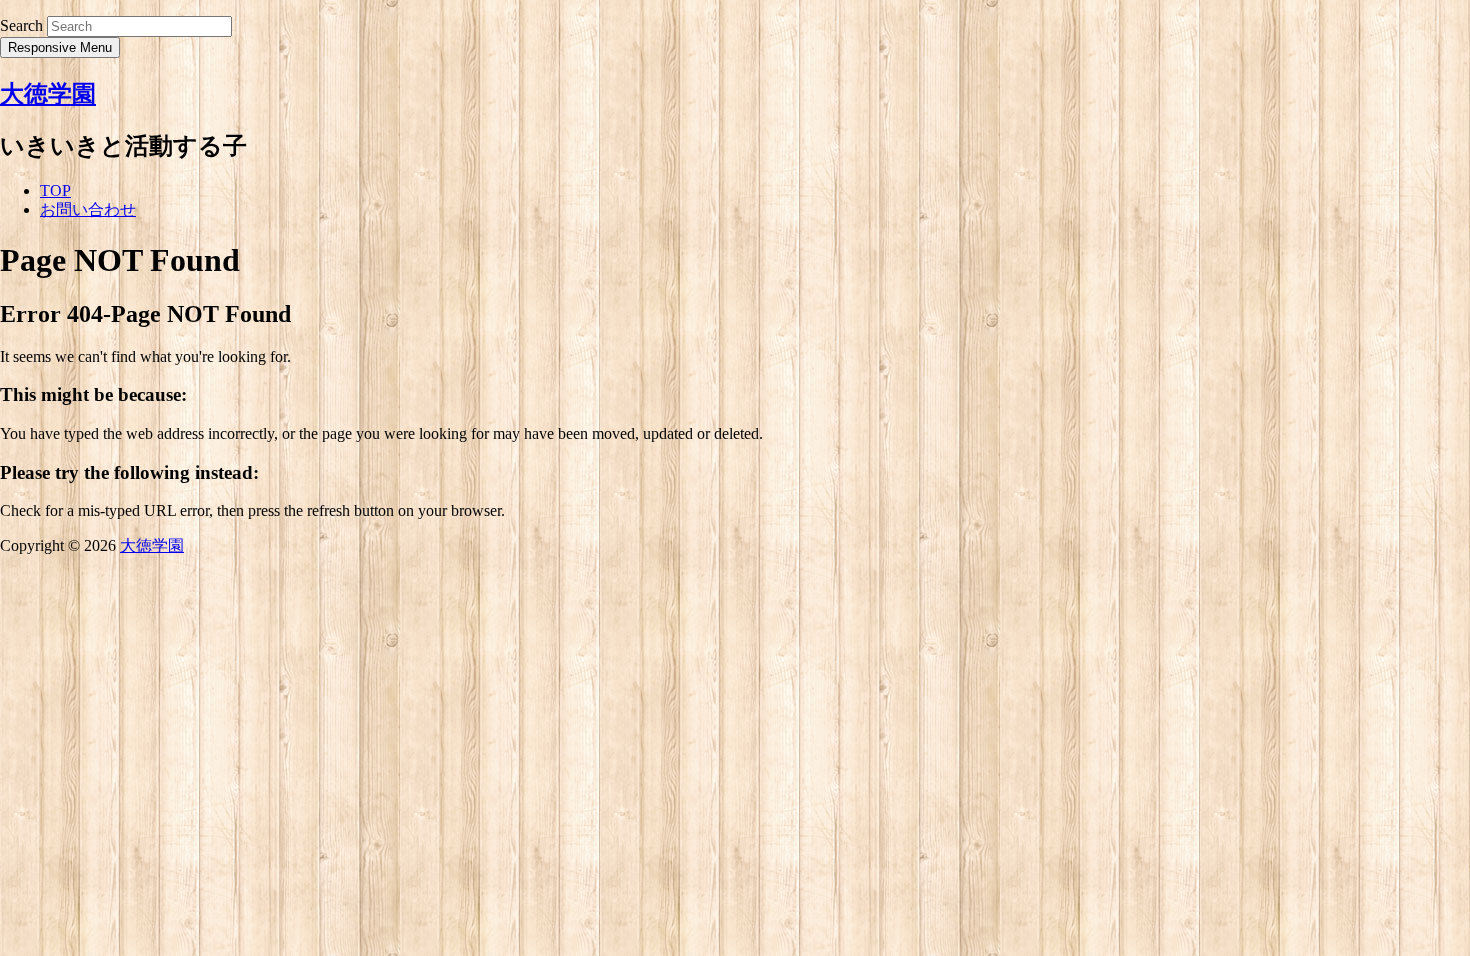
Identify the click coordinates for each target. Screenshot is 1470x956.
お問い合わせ (88, 209)
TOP (55, 190)
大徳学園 (48, 94)
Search (21, 25)
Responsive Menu (60, 47)
